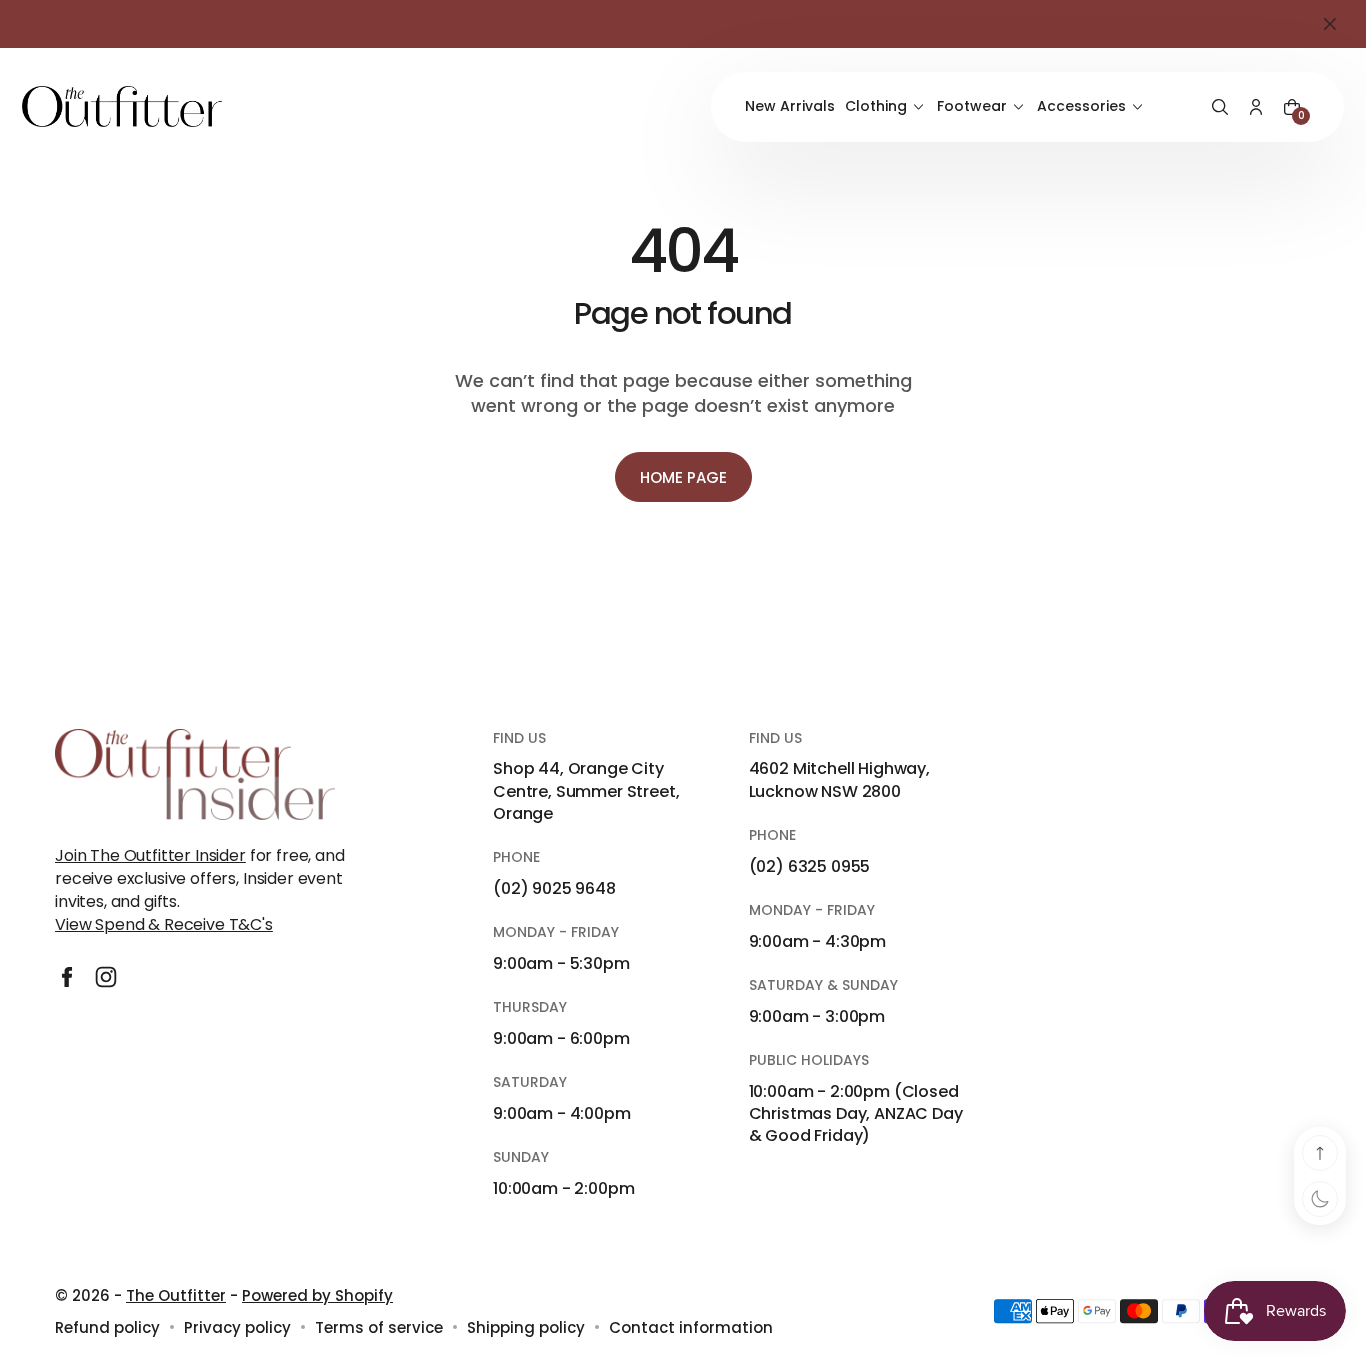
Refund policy (107, 1327)
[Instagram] (106, 977)
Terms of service (379, 1327)
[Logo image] (122, 106)
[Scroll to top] (1320, 1153)
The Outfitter (176, 1295)
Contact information (691, 1327)
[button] (1220, 107)
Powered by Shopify (317, 1295)
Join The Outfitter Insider (150, 855)
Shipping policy (526, 1327)
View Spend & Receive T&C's (164, 924)
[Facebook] (67, 977)
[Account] (1256, 107)
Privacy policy (237, 1327)
